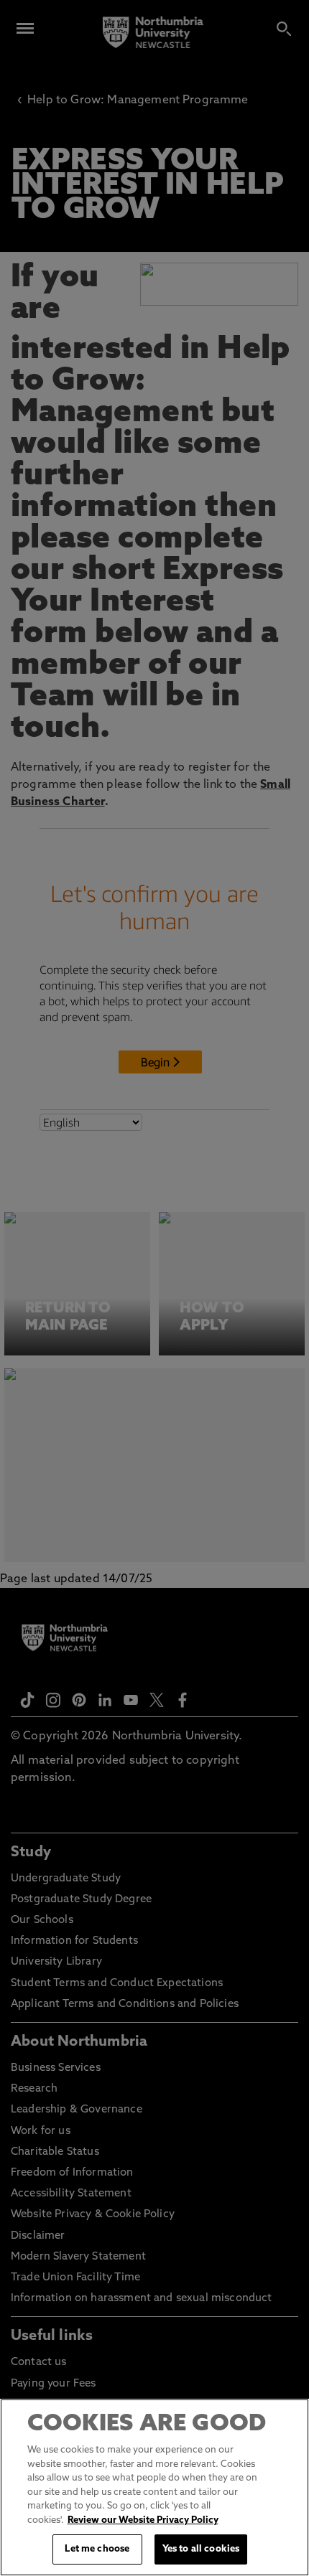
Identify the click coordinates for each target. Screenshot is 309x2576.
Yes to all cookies (201, 2549)
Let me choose (97, 2549)
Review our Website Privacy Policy (143, 2520)
